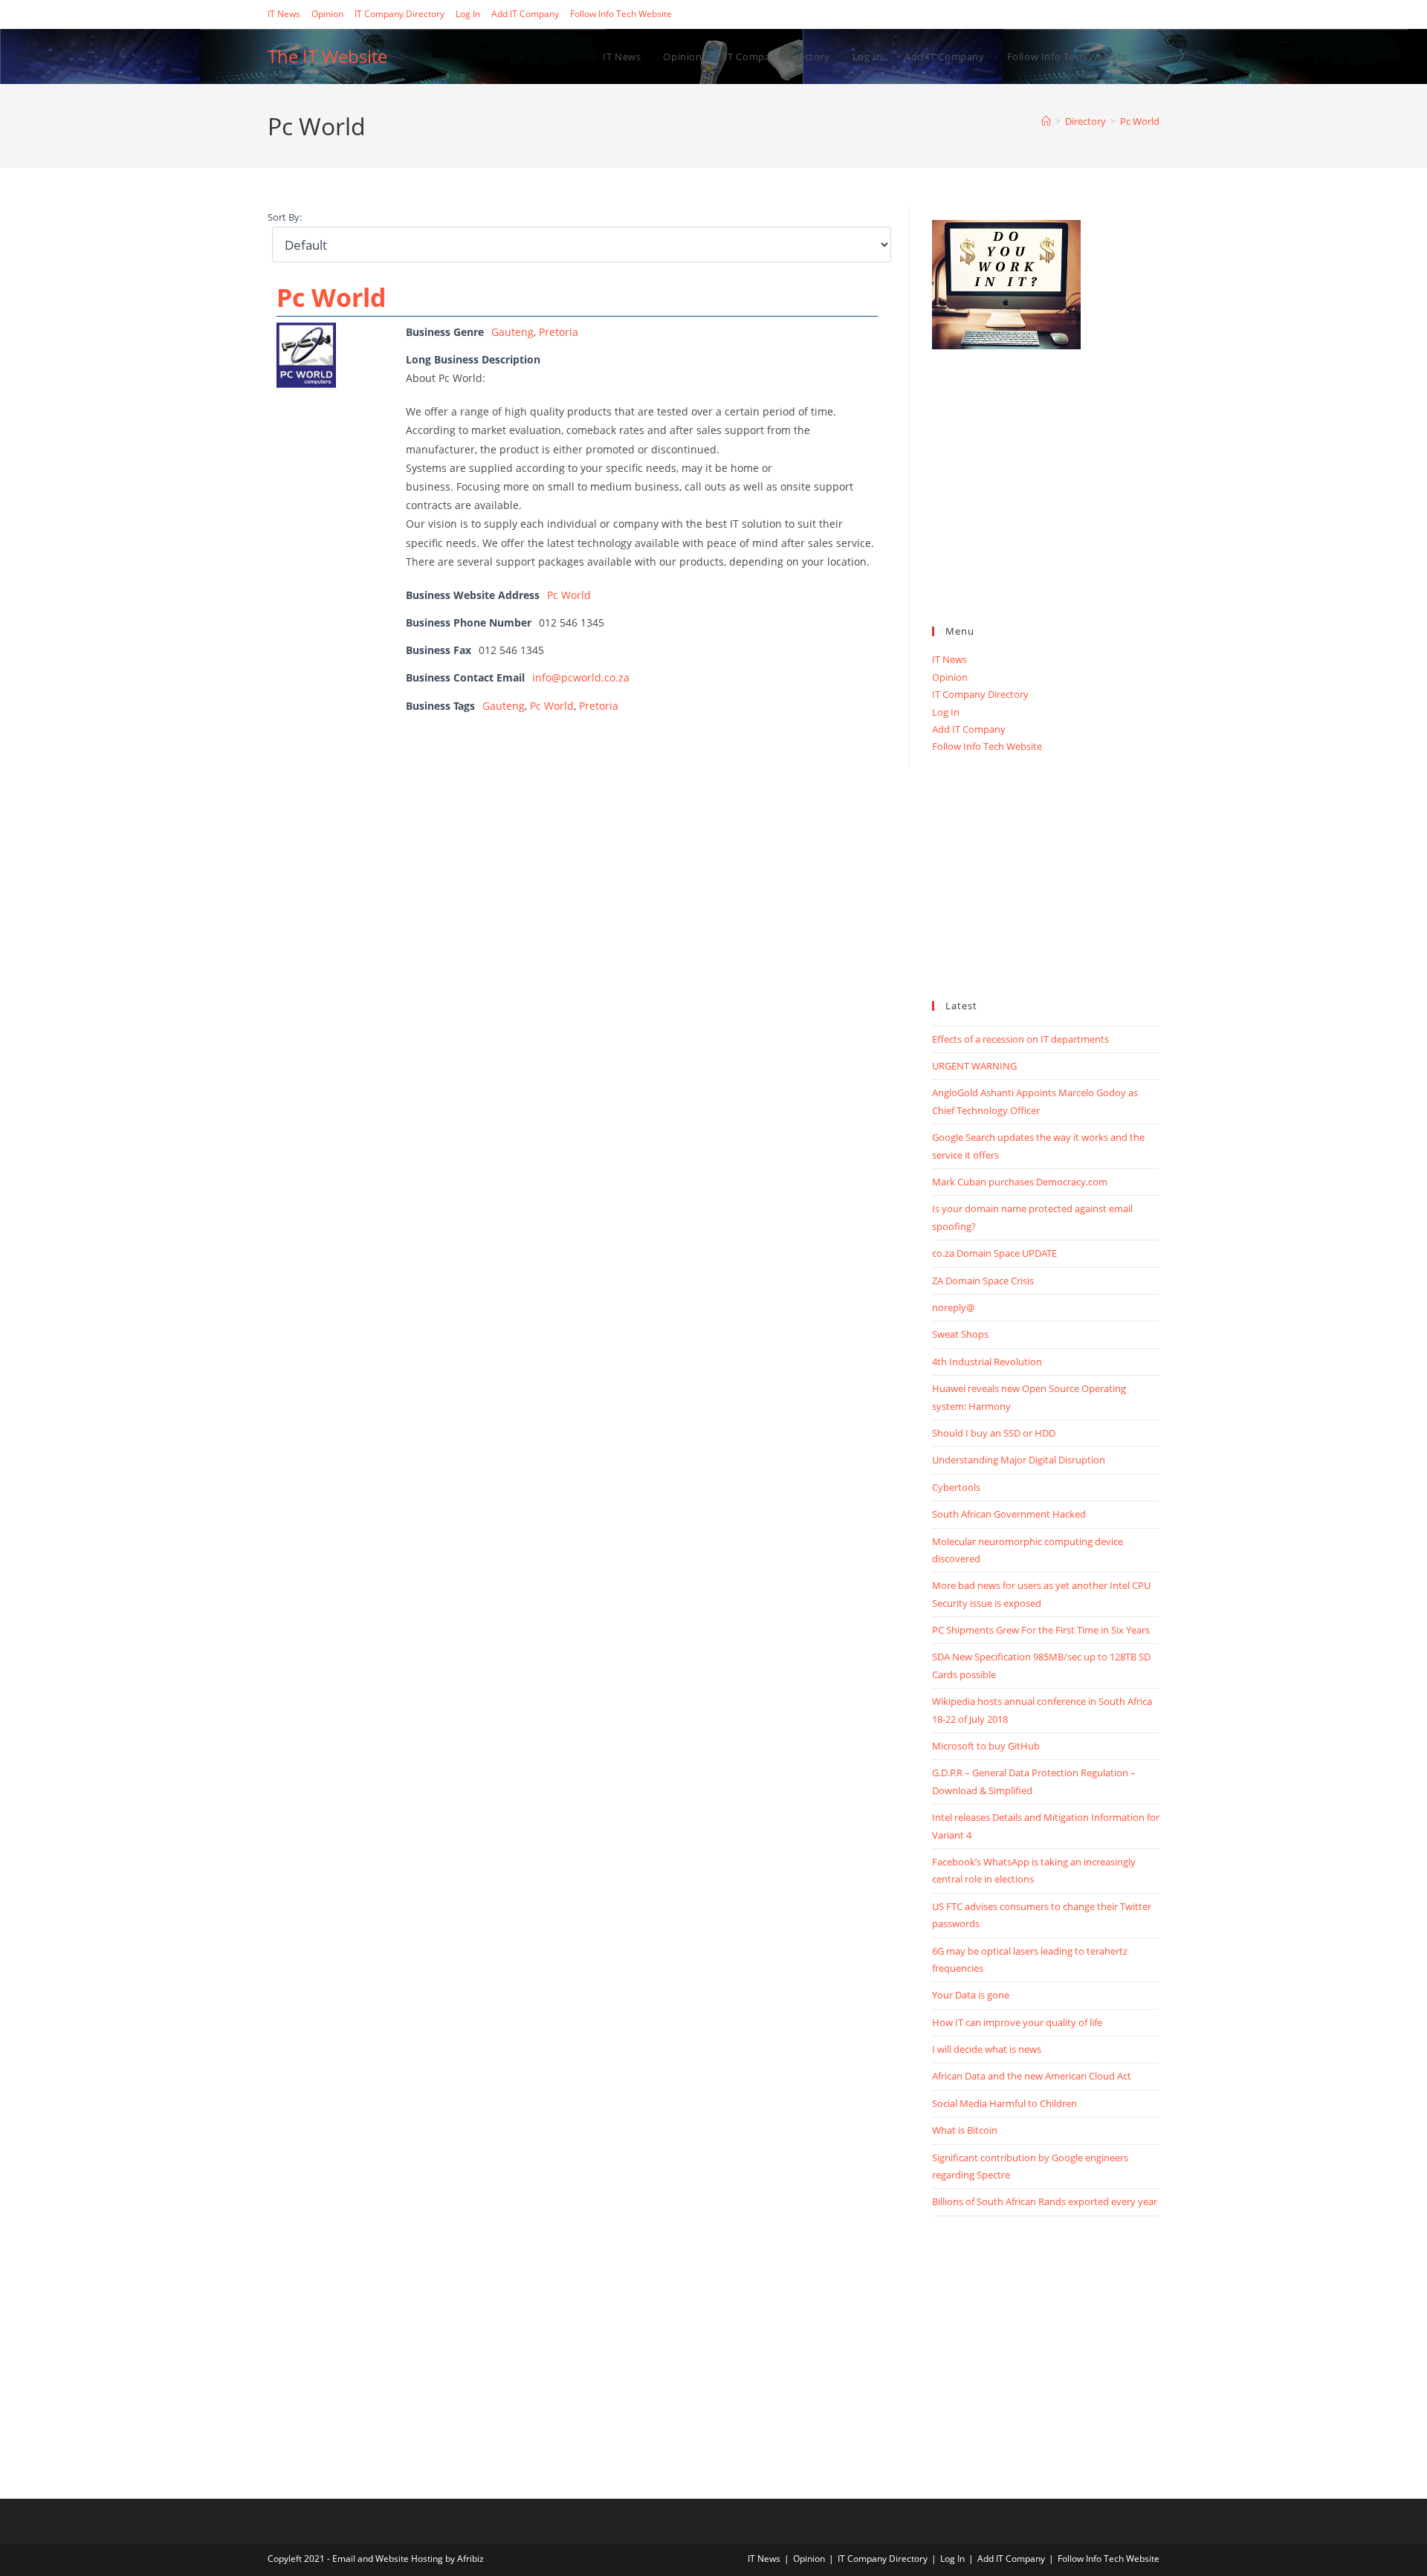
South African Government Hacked (1009, 1514)
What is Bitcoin (965, 2130)
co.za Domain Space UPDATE (994, 1253)
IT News (284, 14)
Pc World (1140, 121)
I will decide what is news (987, 2049)
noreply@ (954, 1307)
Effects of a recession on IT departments (1020, 1039)
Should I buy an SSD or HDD (994, 1433)
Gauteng (512, 332)
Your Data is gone (971, 1995)
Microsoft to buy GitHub (986, 1746)
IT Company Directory (399, 14)
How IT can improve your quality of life (1017, 2022)
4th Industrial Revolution (987, 1362)
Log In (468, 14)
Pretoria (559, 332)
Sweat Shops (960, 1334)
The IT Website (327, 56)
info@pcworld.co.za (581, 677)
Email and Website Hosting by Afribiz (408, 2559)
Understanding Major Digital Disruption (1019, 1460)
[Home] (1046, 121)
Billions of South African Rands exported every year (1045, 2201)
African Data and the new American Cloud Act (1032, 2076)
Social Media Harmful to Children (1004, 2103)
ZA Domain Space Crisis (983, 1281)
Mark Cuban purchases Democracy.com (1020, 1182)
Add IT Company (525, 14)
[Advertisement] (1046, 504)
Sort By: (285, 217)
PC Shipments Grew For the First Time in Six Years (1041, 1630)
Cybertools (956, 1487)
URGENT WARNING (974, 1066)
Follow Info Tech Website (621, 14)
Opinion (327, 14)
